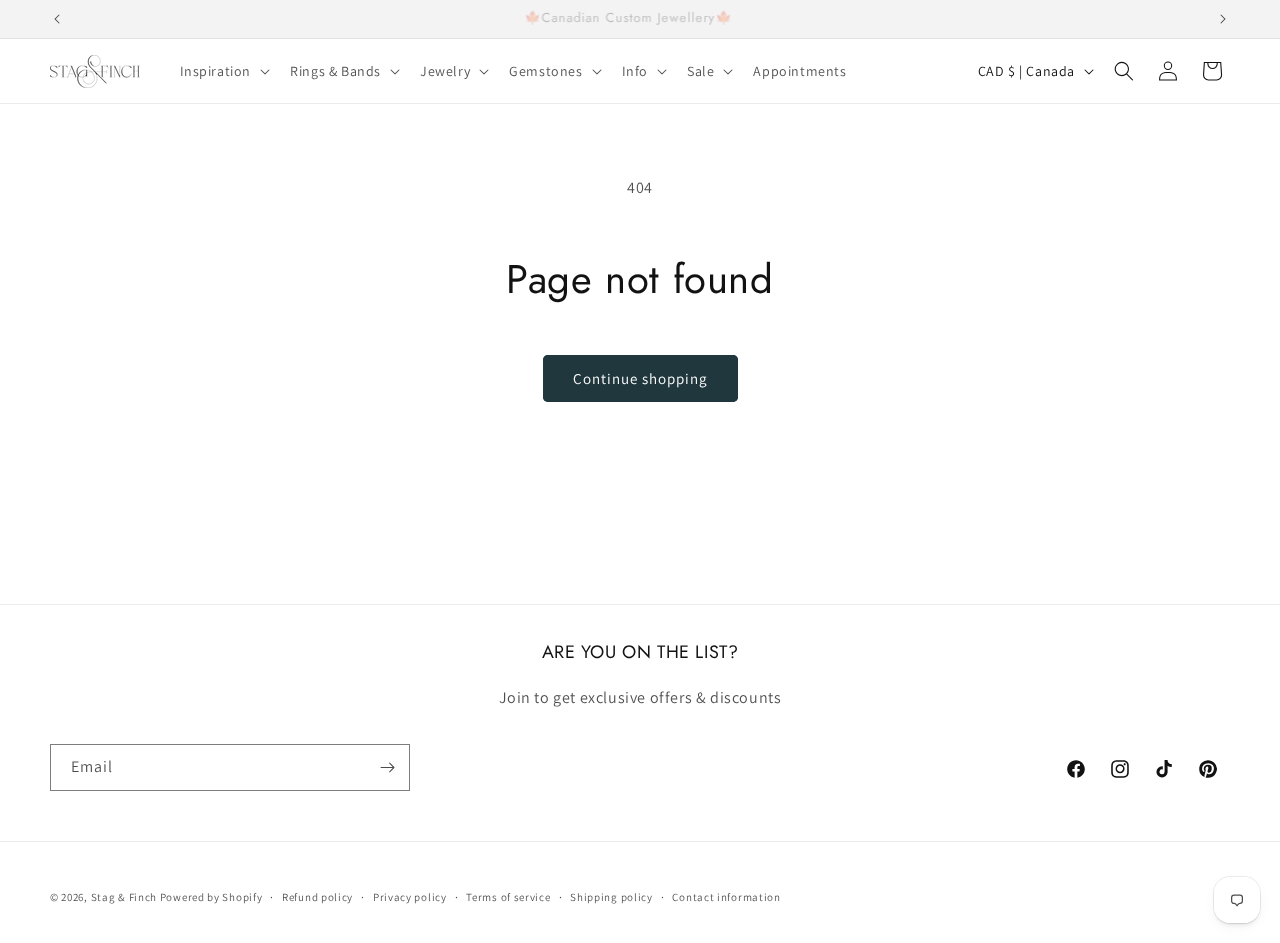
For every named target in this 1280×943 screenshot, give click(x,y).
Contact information (726, 896)
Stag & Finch (124, 897)
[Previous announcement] (57, 19)
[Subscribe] (387, 767)
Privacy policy (410, 896)
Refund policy (317, 896)
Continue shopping (640, 378)
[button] (223, 71)
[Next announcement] (1223, 19)
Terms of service (508, 896)
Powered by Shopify (211, 897)
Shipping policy (611, 896)
